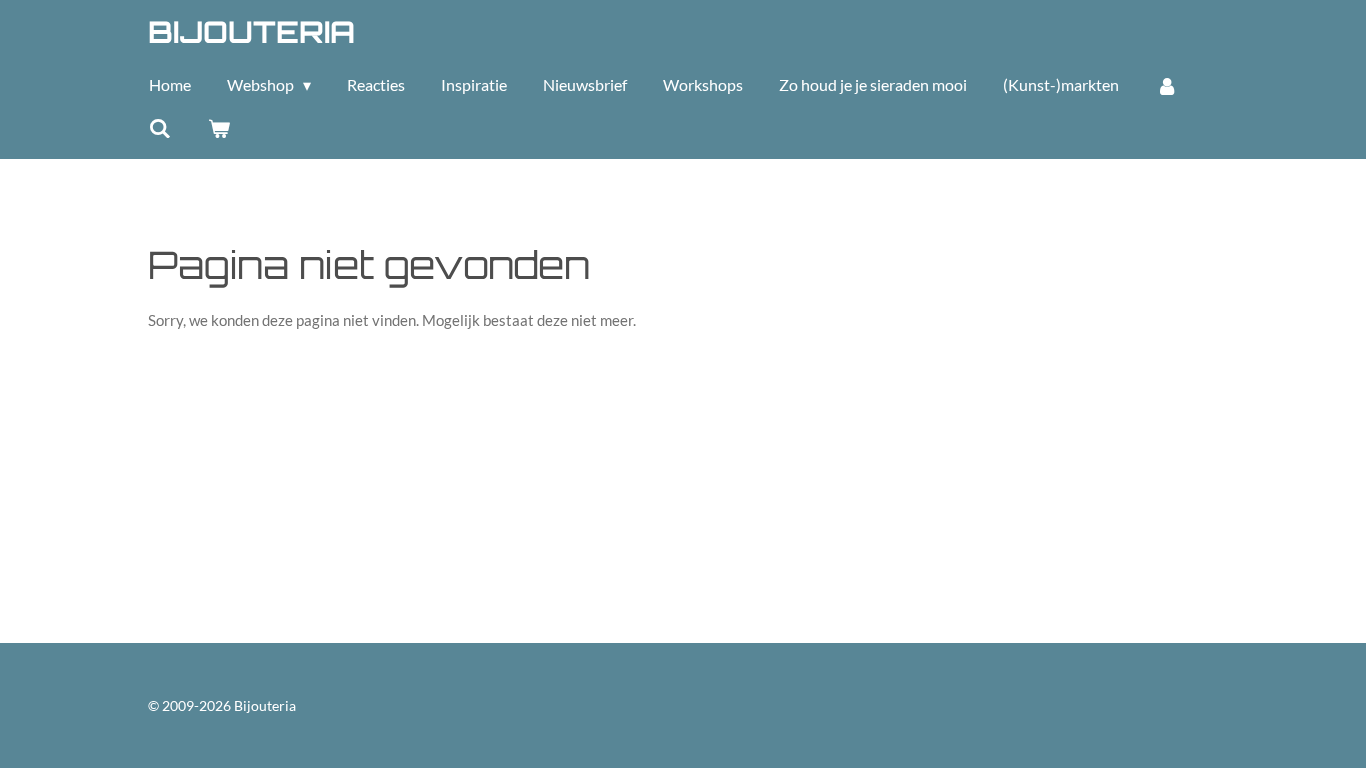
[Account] (1166, 85)
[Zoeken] (160, 128)
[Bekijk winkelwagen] (218, 128)
